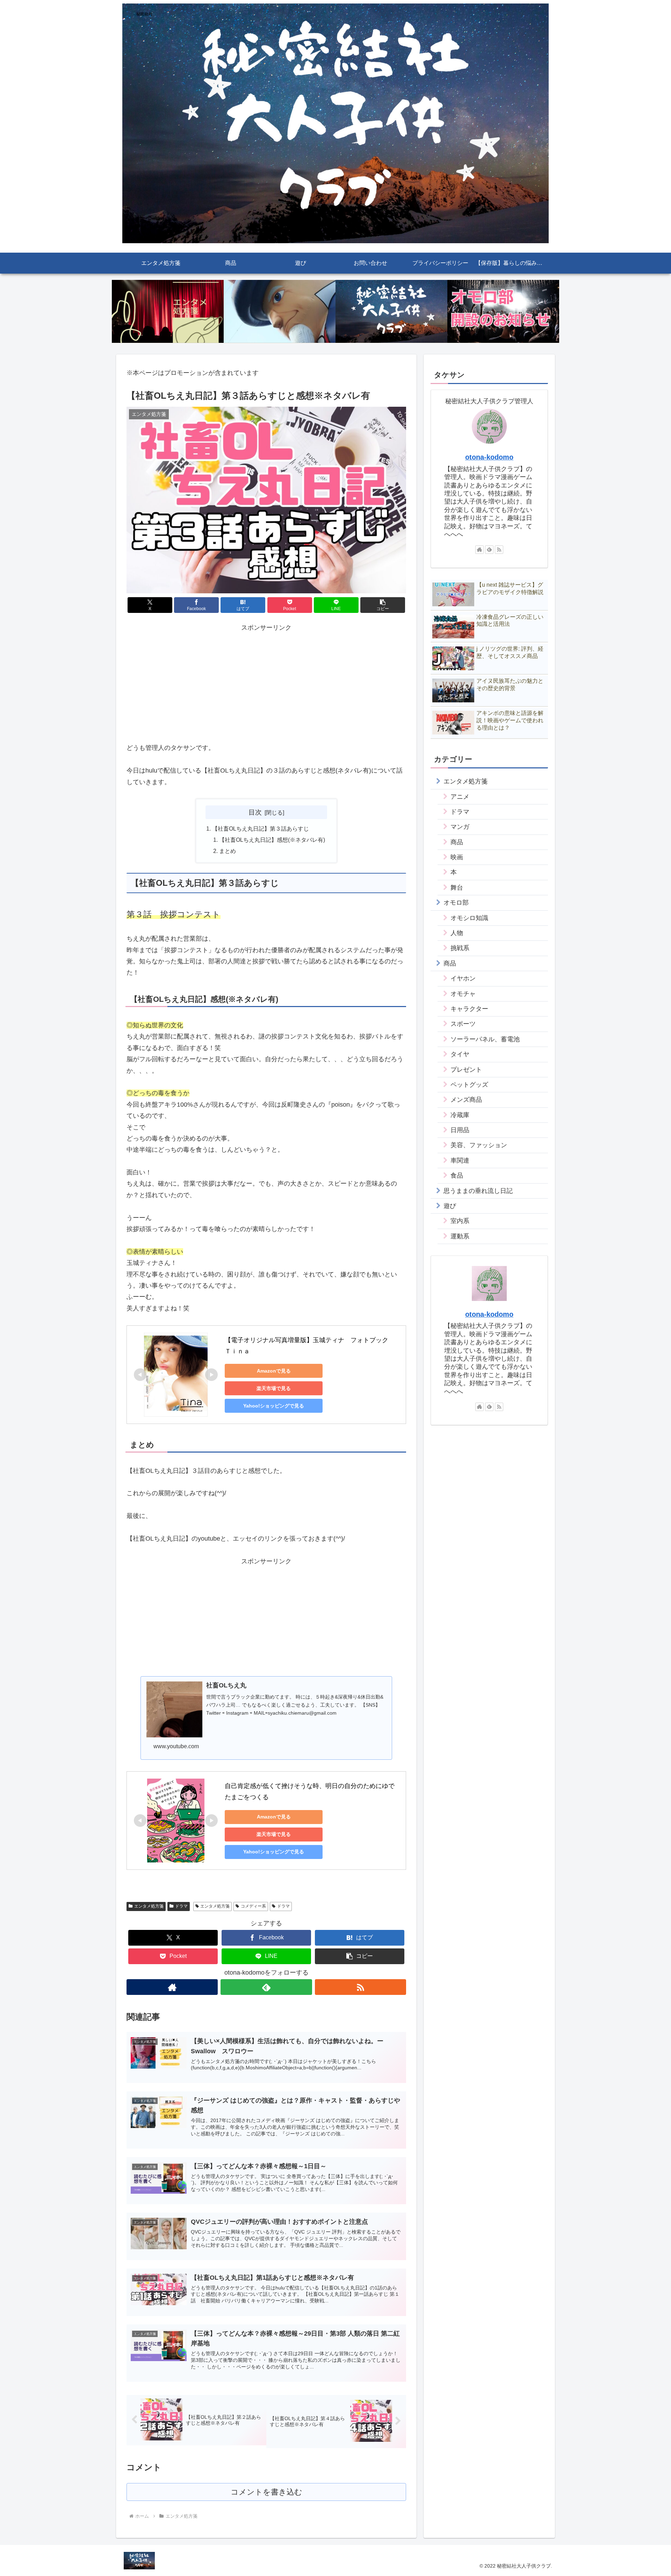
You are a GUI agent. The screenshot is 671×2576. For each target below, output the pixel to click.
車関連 (460, 1160)
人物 (457, 933)
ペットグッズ (469, 1085)
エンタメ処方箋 (149, 1906)
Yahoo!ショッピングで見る (274, 1406)
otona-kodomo (489, 457)
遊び (450, 1206)
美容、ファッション (479, 1145)
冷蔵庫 (460, 1115)
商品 (457, 842)
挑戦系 (460, 948)
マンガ (460, 827)
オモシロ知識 (469, 918)
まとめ (228, 851)
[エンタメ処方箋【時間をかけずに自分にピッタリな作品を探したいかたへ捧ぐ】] (168, 312)
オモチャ (463, 994)
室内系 (460, 1221)
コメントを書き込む (266, 2492)
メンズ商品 (466, 1100)
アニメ (460, 797)
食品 (457, 1175)
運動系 (460, 1236)
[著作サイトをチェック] (172, 1987)
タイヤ (460, 1054)
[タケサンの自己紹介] (280, 312)
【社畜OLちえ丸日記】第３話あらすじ (261, 828)
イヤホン (463, 978)
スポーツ (463, 1024)
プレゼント (466, 1070)
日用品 (460, 1130)
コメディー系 (253, 1906)
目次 (255, 812)
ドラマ (181, 1906)
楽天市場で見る (274, 1388)
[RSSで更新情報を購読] (360, 1987)
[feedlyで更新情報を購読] (266, 1987)
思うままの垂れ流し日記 (478, 1191)
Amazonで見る (274, 1371)
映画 (457, 857)
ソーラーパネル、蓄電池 (485, 1039)
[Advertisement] (266, 682)
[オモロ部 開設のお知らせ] (503, 312)
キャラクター (469, 1009)
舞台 (457, 888)
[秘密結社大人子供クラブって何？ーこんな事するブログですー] (391, 312)
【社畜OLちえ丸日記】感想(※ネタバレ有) (272, 840)
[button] (383, 605)
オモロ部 (456, 903)
